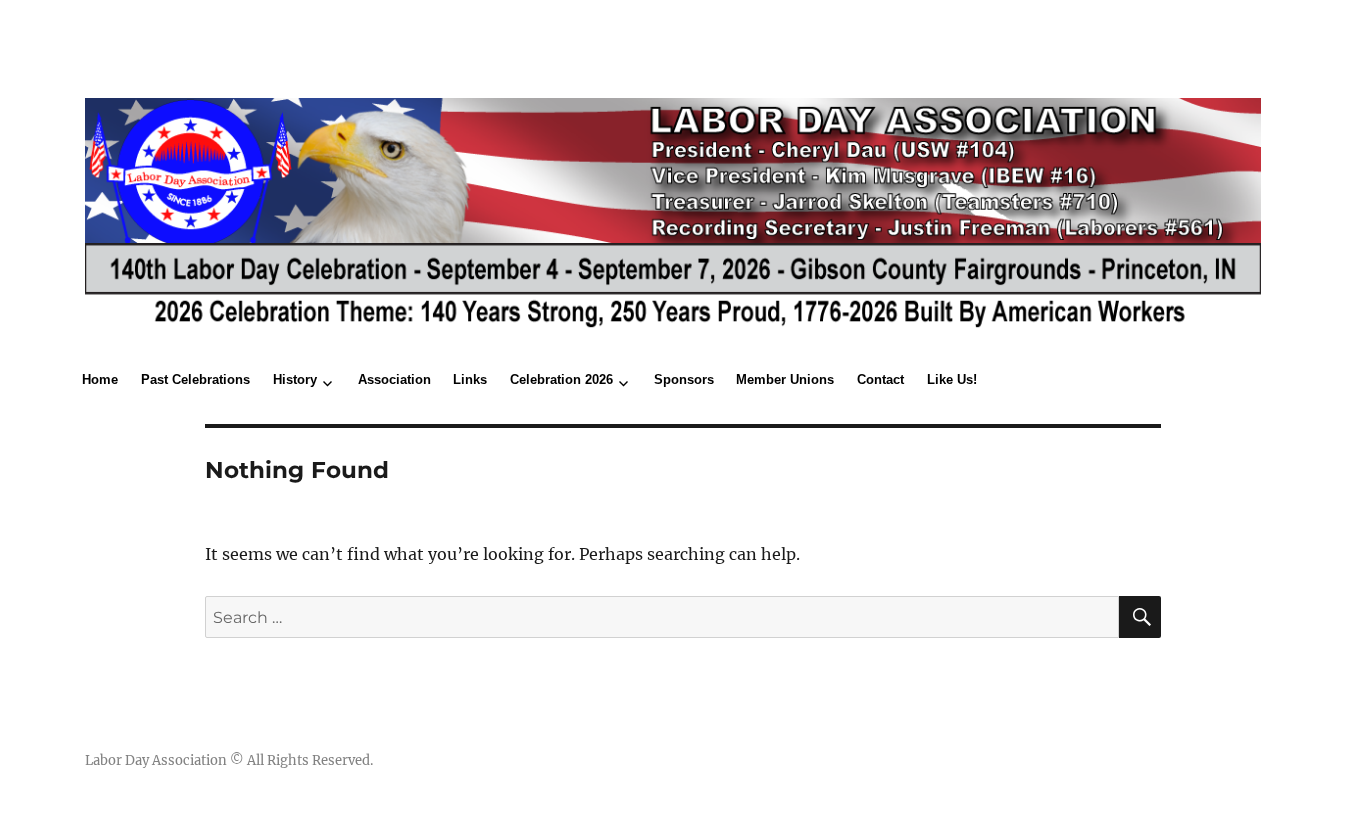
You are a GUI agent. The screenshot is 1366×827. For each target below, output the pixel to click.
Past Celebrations (195, 379)
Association (394, 379)
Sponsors (684, 379)
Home (100, 379)
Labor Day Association (156, 760)
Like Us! (952, 379)
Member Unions (785, 379)
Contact (880, 379)
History (295, 379)
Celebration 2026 (561, 379)
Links (470, 379)
